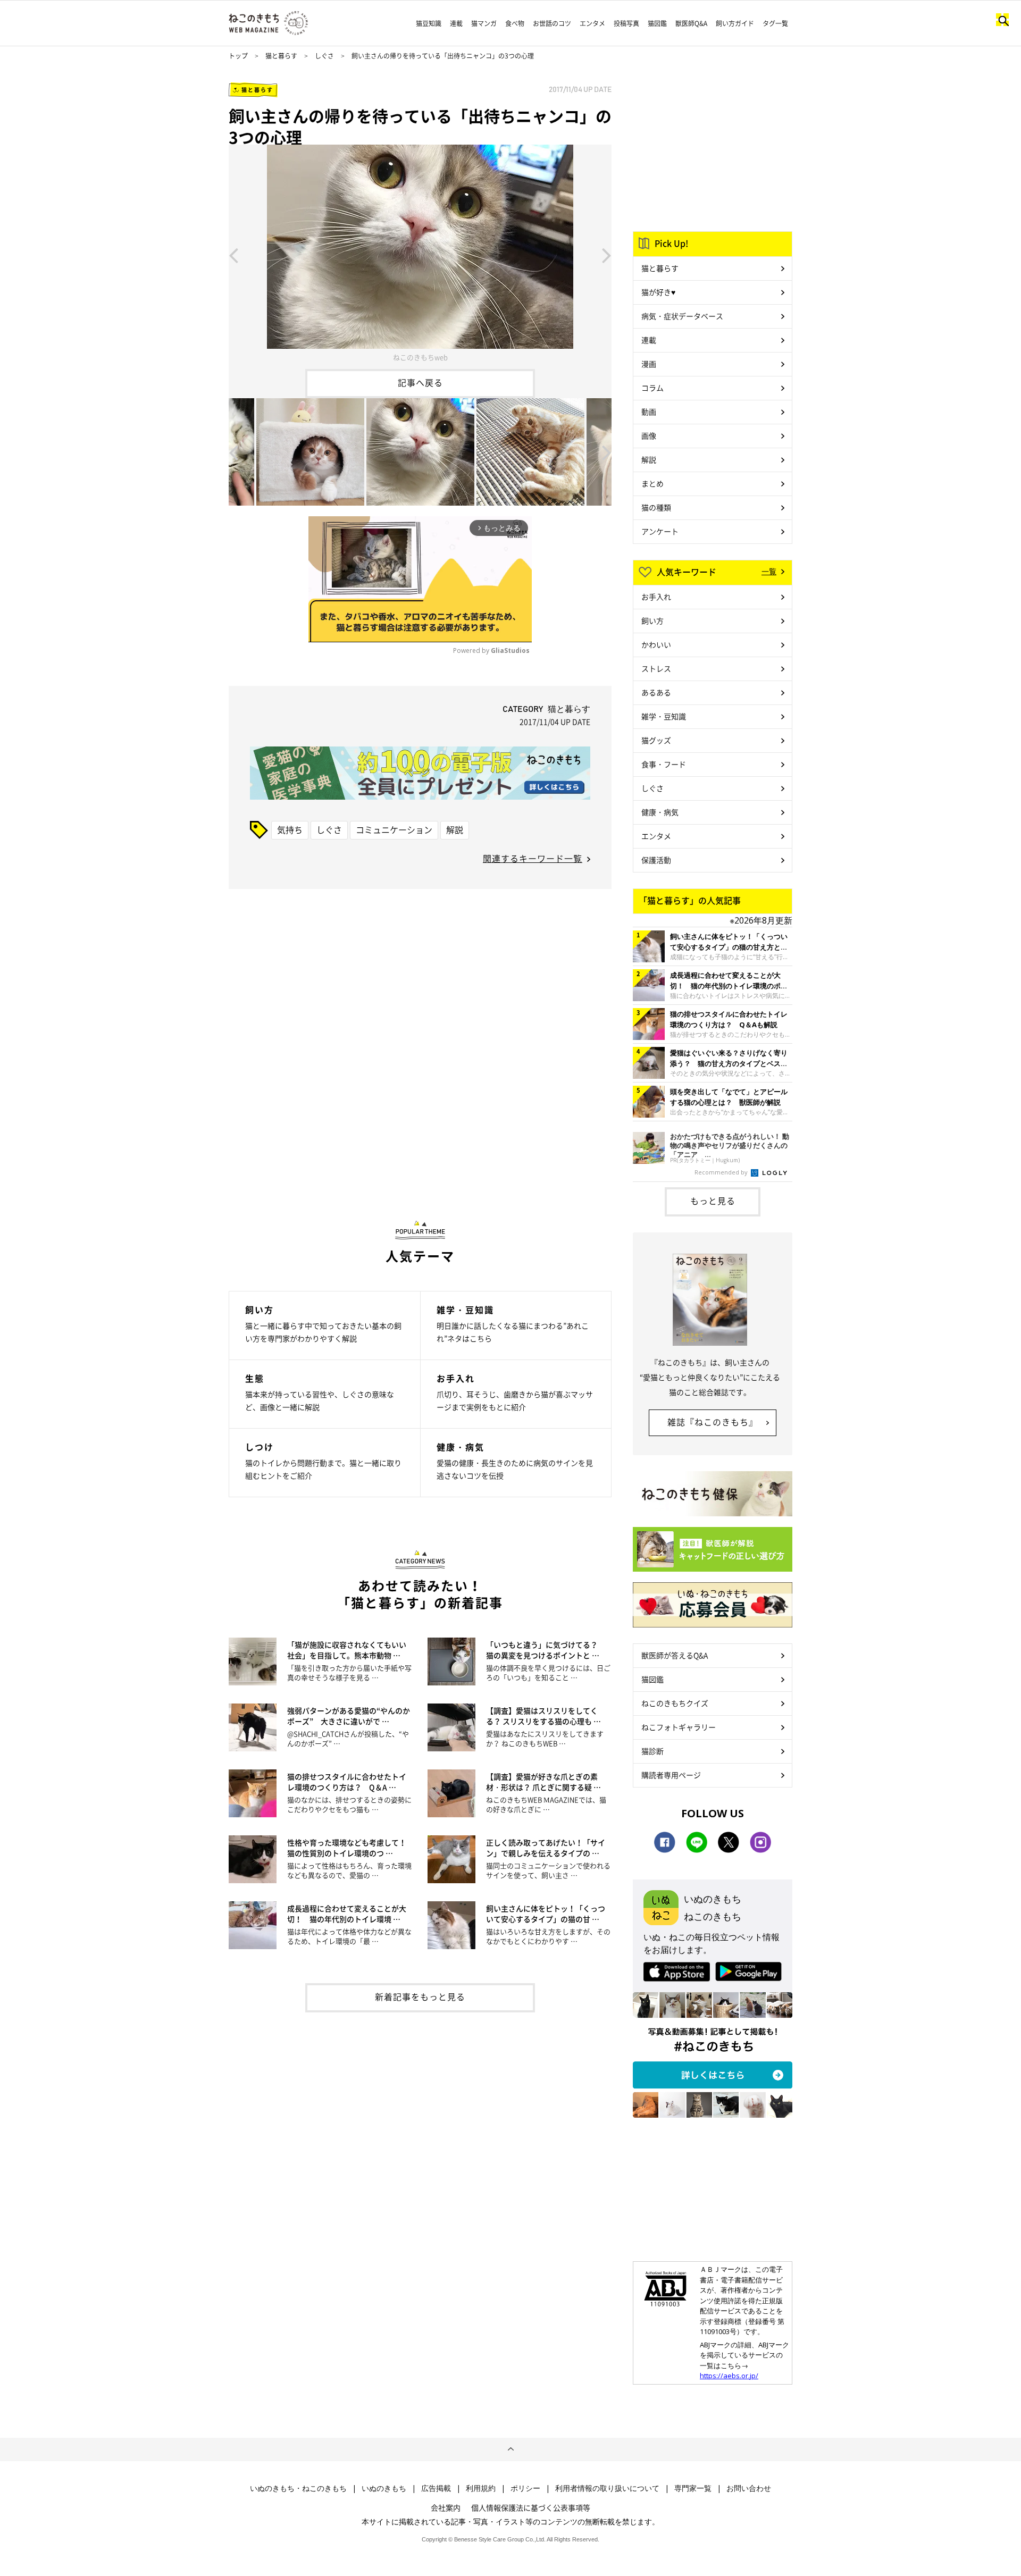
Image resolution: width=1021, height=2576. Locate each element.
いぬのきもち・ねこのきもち (298, 2488)
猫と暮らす (281, 56)
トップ (238, 56)
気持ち (290, 829)
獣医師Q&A (691, 23)
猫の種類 (656, 507)
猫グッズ (656, 740)
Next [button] (607, 255)
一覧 (769, 571)
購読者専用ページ (671, 1775)
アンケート (660, 531)
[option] (420, 255)
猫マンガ (484, 23)
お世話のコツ (552, 23)
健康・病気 (660, 812)
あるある (656, 692)
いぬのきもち (384, 2488)
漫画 (649, 364)
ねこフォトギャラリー (679, 1727)
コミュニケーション (394, 829)
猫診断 (652, 1751)
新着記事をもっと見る (420, 1996)
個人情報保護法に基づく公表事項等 (531, 2507)
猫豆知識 (429, 23)
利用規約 (481, 2488)
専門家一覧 (693, 2488)
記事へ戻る (420, 382)
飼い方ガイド (735, 23)
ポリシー (525, 2488)
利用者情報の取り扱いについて (607, 2488)
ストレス (656, 668)
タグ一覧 (775, 23)
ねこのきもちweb (420, 357)
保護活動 (656, 860)
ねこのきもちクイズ (675, 1703)
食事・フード (664, 764)
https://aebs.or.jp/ (729, 2376)
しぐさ (324, 56)
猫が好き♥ (658, 292)
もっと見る (713, 1201)
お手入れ (656, 597)
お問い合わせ (749, 2488)
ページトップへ (510, 2449)
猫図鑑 (657, 23)
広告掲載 (436, 2488)
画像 (649, 435)
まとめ (652, 483)
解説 (455, 829)
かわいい (656, 644)
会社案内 (446, 2507)
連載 (456, 23)
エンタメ (592, 23)
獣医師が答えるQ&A (675, 1655)
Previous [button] (233, 255)
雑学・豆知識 (664, 716)
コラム (652, 388)
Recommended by (722, 1172)
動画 (649, 412)
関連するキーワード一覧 (533, 858)
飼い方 (652, 620)
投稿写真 (626, 23)
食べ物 (515, 23)
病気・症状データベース (682, 316)
